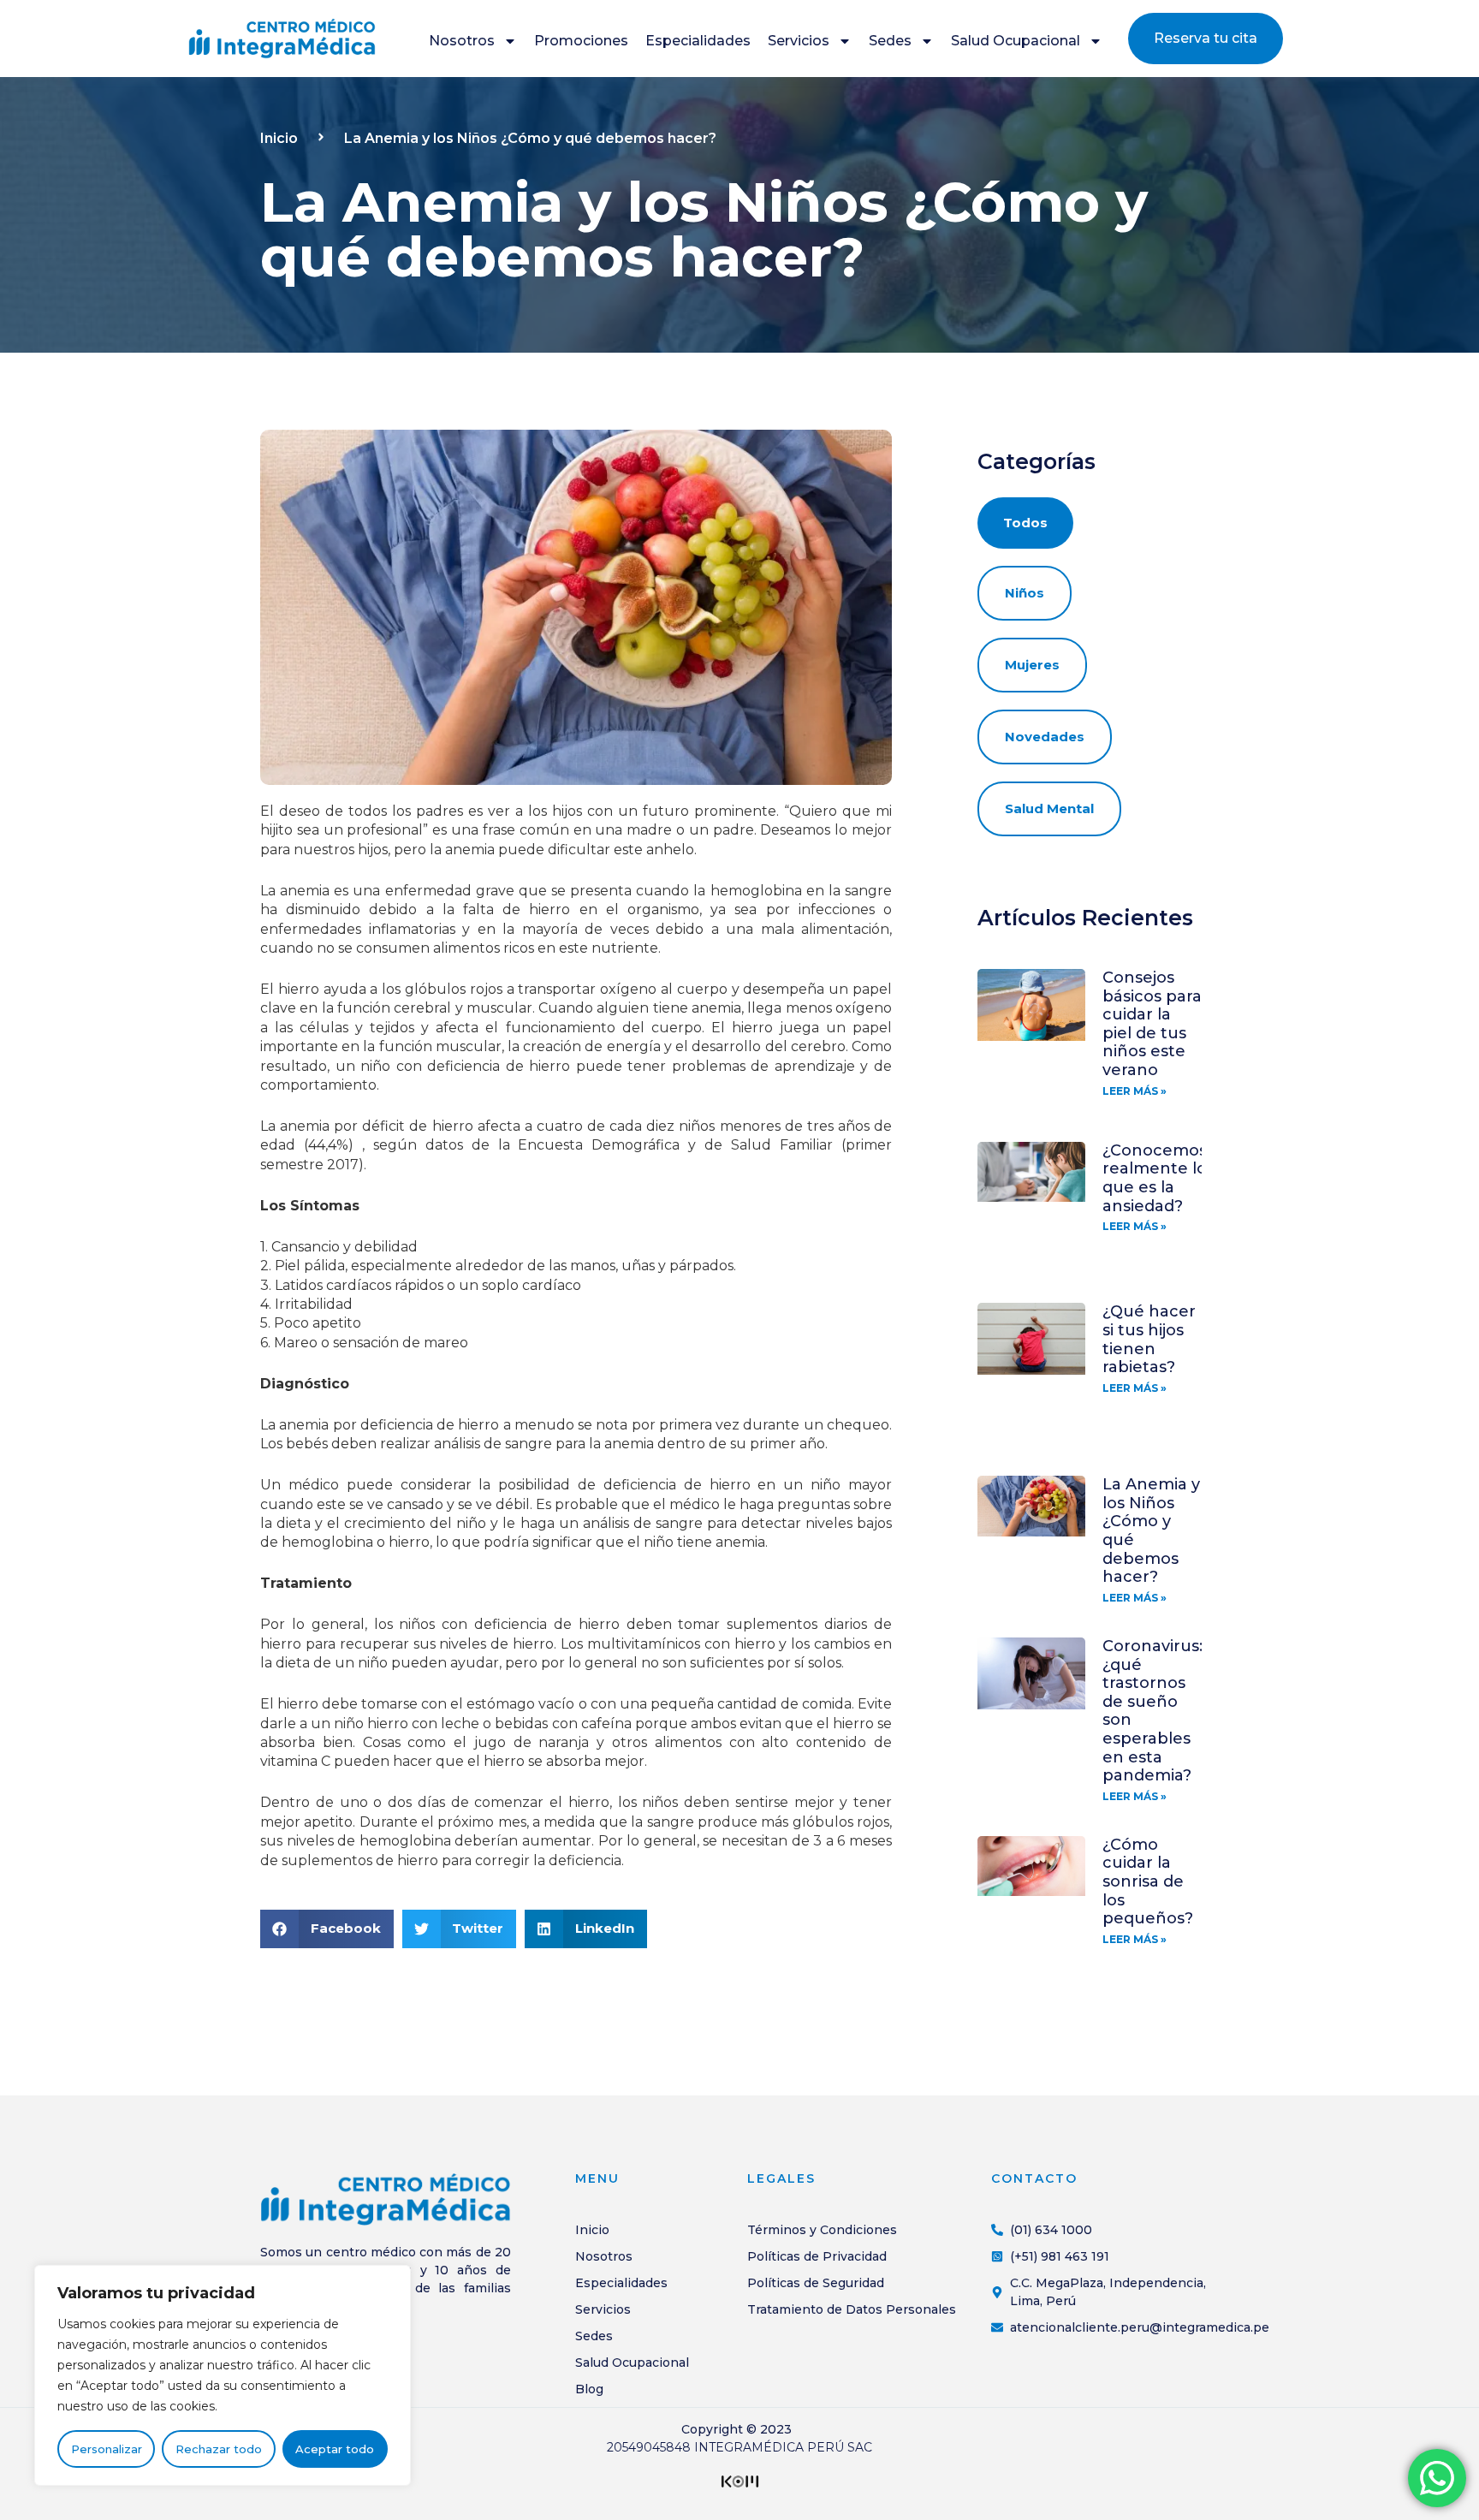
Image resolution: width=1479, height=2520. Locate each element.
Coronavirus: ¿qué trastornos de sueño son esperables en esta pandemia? (1152, 1711)
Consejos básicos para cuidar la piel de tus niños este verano (1152, 1024)
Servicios (799, 41)
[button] (327, 1929)
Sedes (890, 41)
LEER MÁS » (1134, 1091)
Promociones (581, 41)
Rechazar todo (219, 2449)
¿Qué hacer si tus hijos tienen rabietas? (1149, 1339)
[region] (223, 2375)
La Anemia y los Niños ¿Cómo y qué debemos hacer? (1151, 1530)
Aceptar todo (335, 2449)
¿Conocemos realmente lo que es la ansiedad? (1155, 1178)
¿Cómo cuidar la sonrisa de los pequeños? (1148, 1881)
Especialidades (698, 41)
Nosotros (462, 41)
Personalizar (107, 2449)
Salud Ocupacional (1016, 41)
